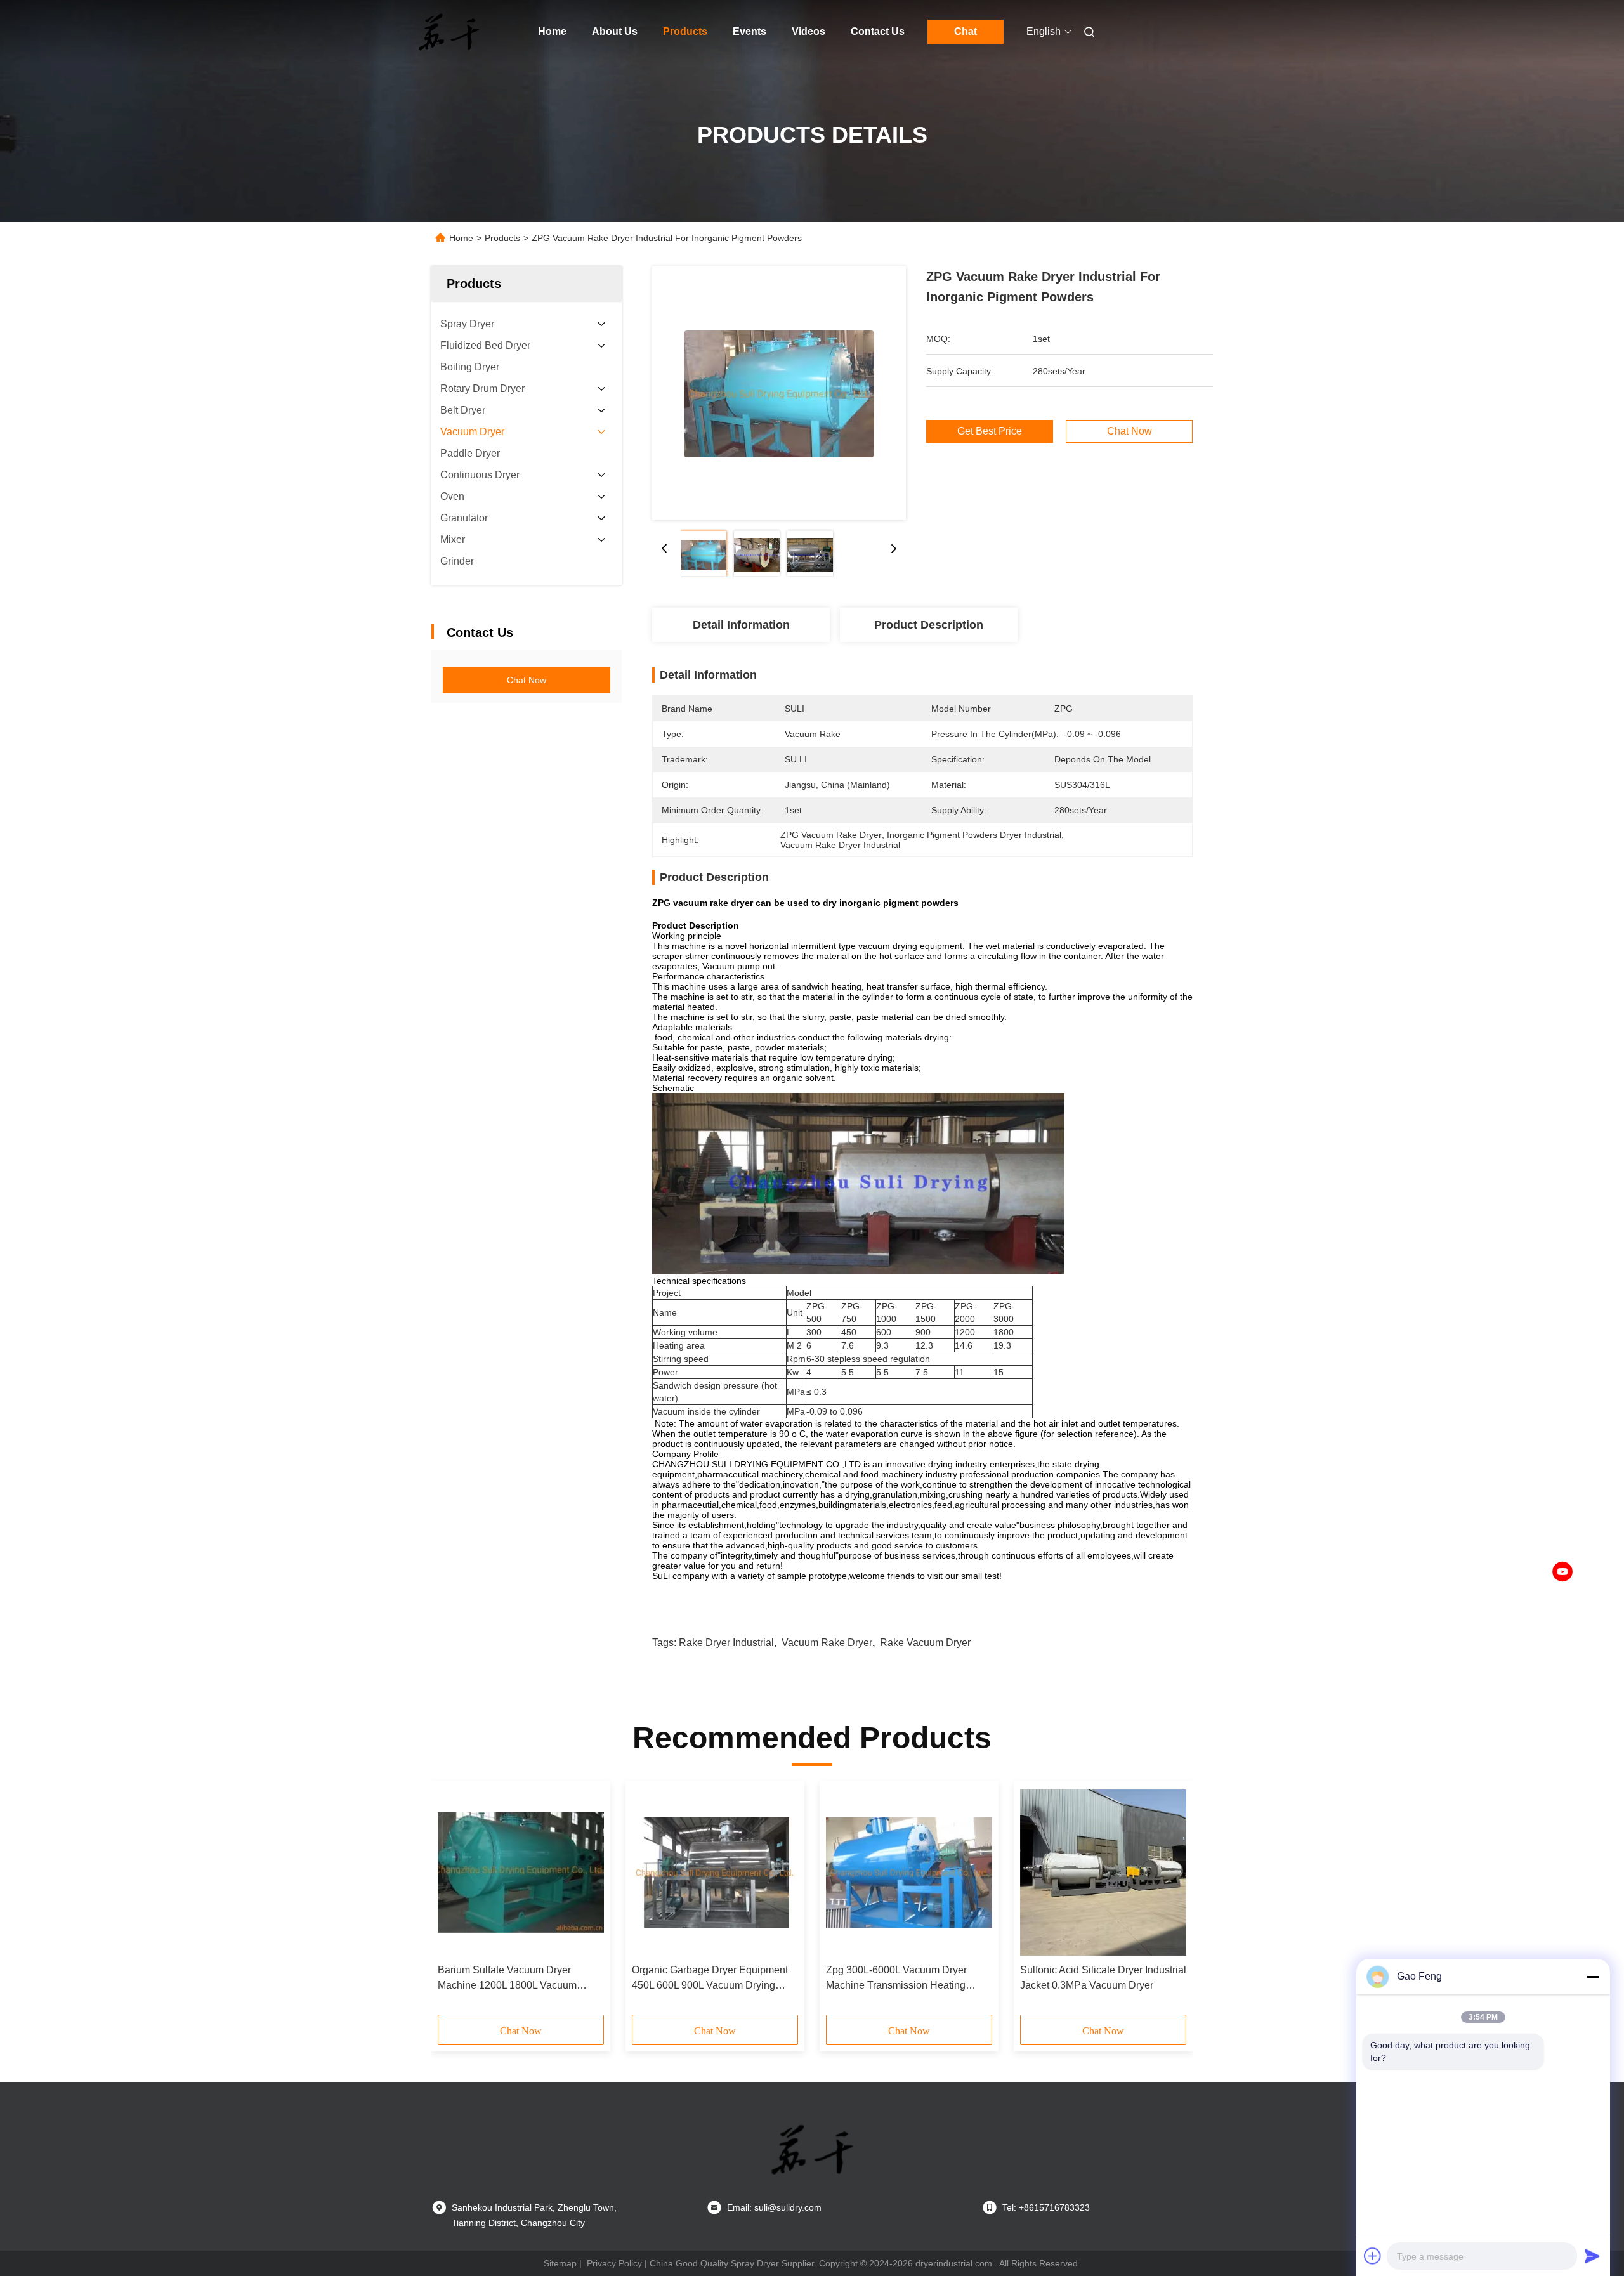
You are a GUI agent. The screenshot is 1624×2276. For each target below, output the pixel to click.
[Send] (1592, 2256)
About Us (615, 31)
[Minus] (1592, 1977)
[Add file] (1373, 2256)
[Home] (449, 32)
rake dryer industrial (726, 1643)
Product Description (929, 625)
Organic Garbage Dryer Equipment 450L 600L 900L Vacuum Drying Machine (710, 1979)
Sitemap (560, 2263)
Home (552, 31)
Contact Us (878, 31)
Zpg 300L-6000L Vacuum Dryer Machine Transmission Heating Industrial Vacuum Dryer (896, 1979)
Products (685, 31)
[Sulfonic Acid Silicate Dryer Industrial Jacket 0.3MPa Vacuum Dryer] (1103, 1873)
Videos (809, 31)
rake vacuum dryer (925, 1643)
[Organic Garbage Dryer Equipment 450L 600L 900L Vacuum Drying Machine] (715, 1873)
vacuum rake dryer (827, 1643)
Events (750, 31)
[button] (454, 1902)
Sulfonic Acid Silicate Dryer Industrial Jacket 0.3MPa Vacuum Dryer (1103, 1978)
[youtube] (1562, 1572)
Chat (966, 31)
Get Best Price (990, 431)
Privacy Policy (614, 2263)
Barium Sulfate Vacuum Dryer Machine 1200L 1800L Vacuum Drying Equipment (507, 1979)
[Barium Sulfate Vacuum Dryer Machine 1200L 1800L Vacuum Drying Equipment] (521, 1873)
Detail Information (741, 625)
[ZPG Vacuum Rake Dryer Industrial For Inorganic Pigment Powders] (779, 393)
